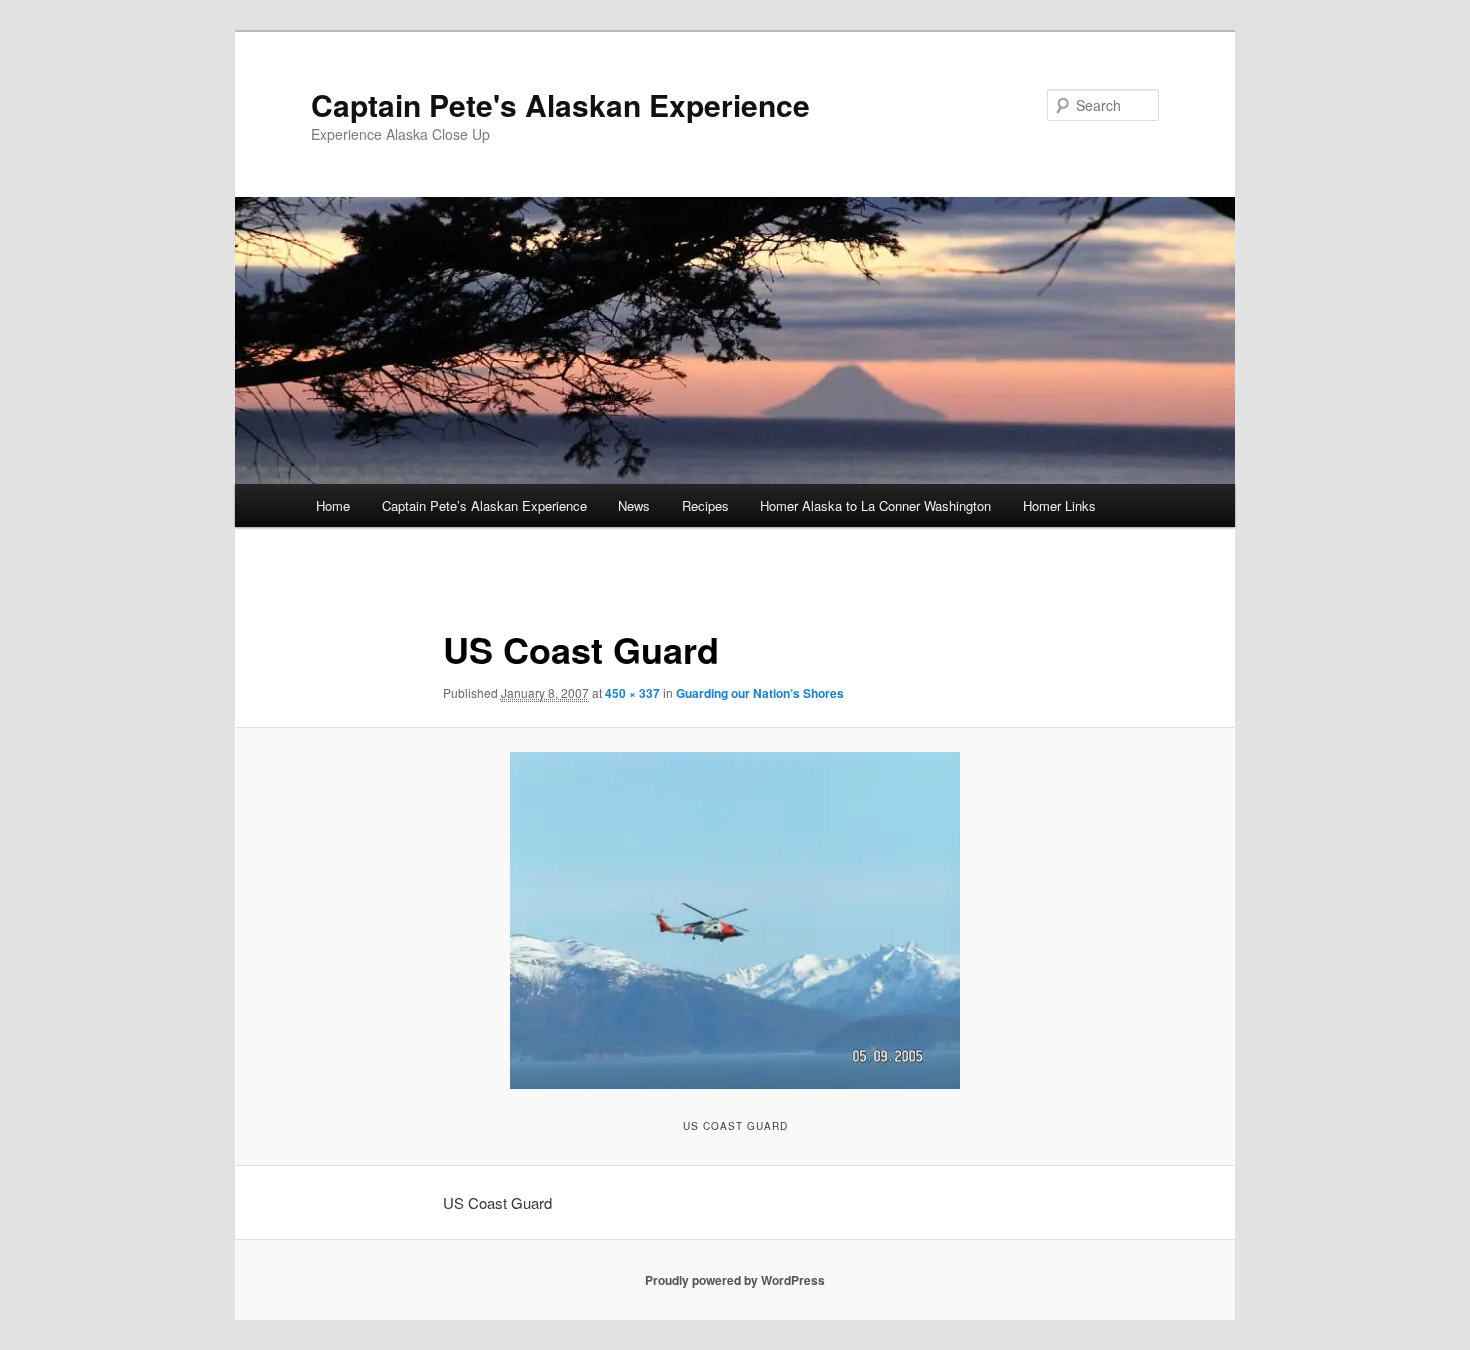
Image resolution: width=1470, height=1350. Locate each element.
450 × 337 (632, 693)
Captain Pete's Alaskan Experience (560, 104)
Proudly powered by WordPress (735, 1280)
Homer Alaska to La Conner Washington (875, 505)
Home (333, 505)
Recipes (705, 505)
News (634, 505)
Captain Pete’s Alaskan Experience (484, 505)
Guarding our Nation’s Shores (760, 693)
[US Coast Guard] (735, 920)
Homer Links (1059, 505)
